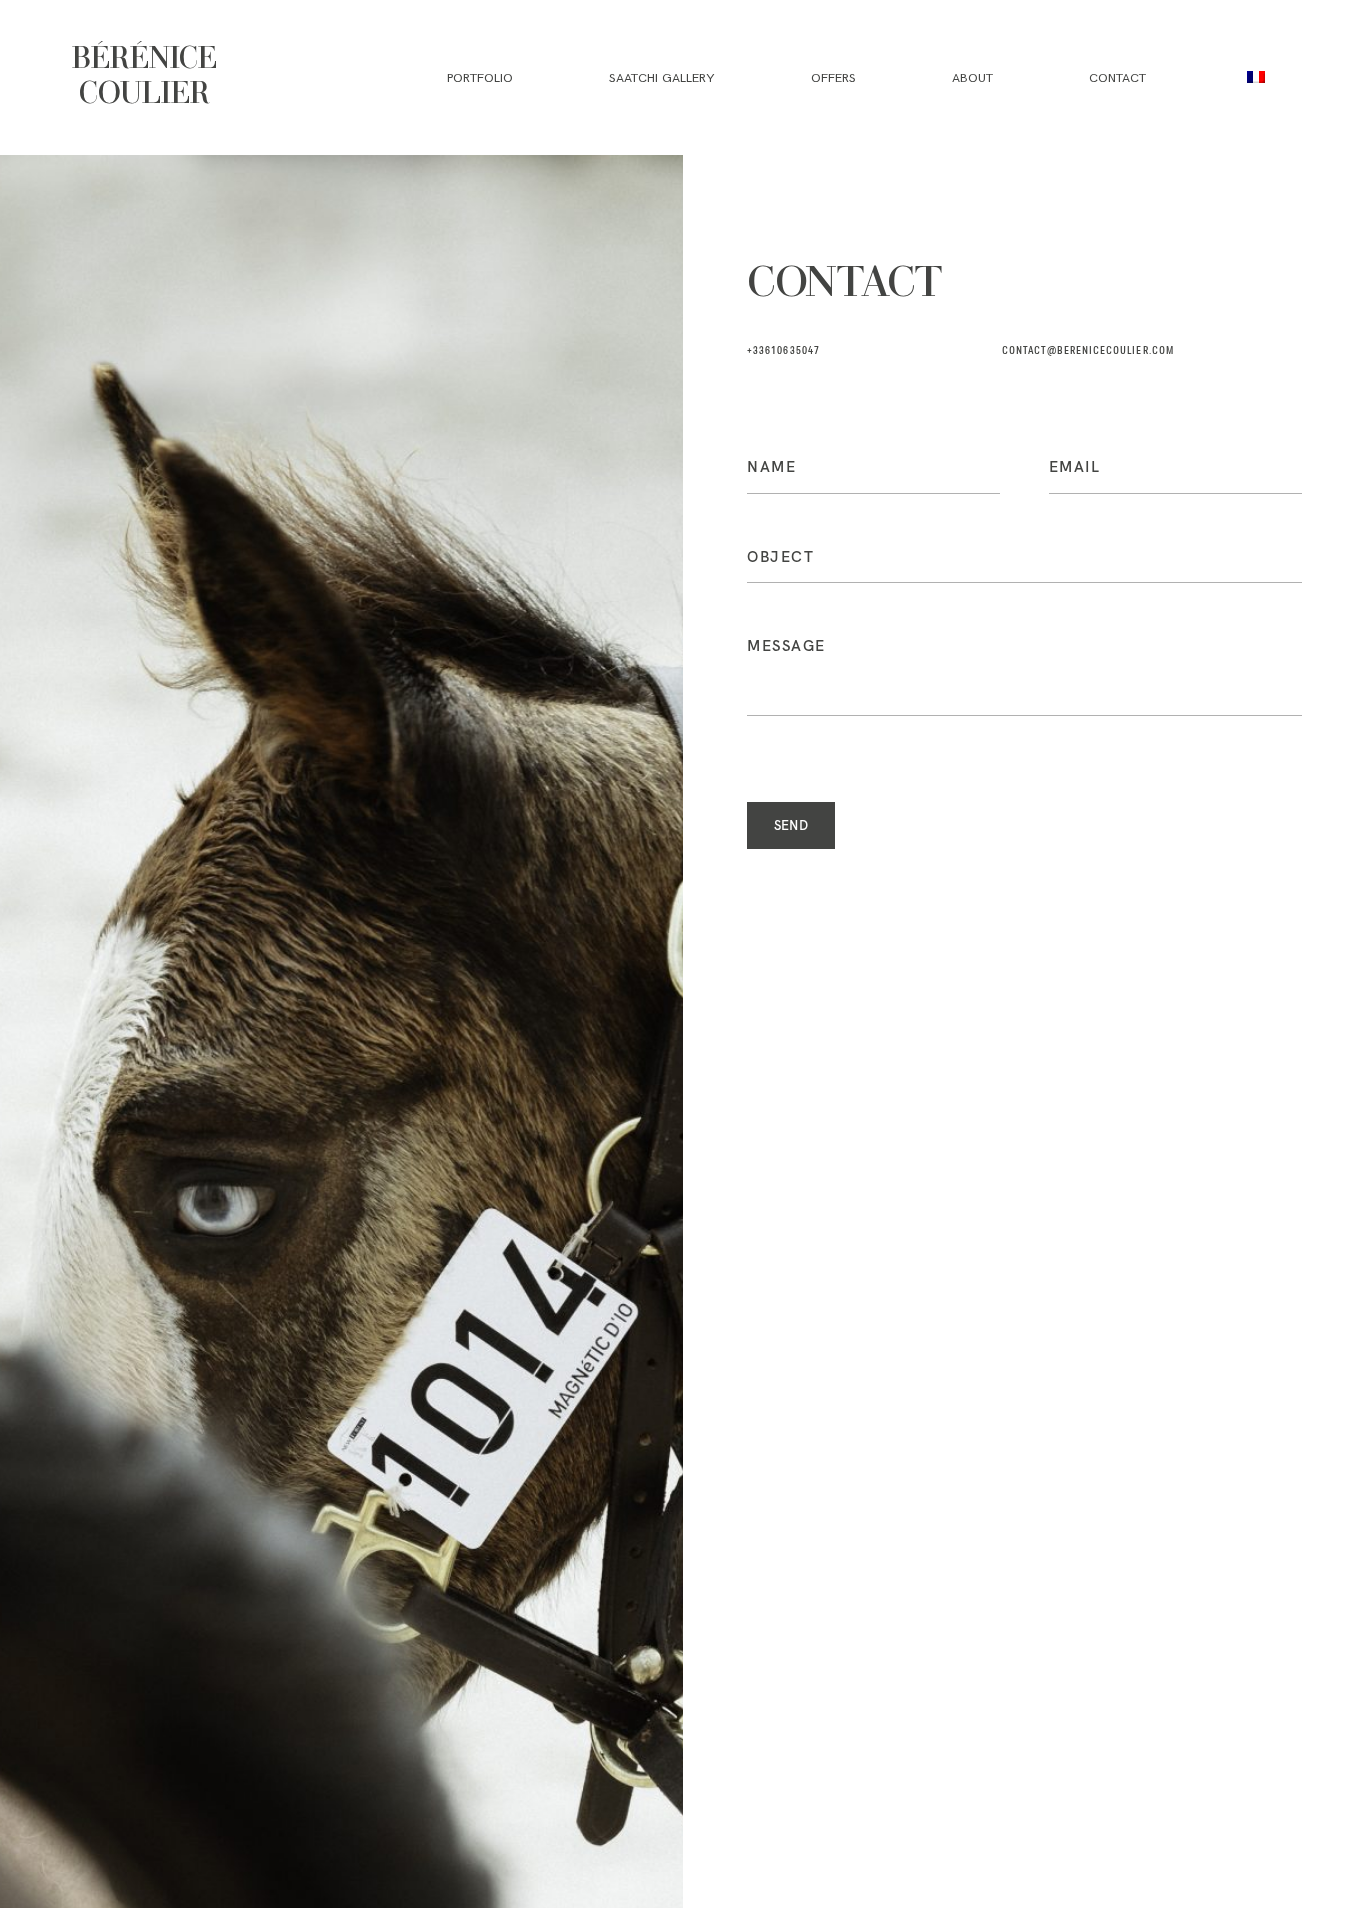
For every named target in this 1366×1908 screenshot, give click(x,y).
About (972, 78)
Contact (1117, 78)
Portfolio (480, 78)
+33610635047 (783, 351)
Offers (833, 78)
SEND (791, 825)
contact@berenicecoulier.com (1088, 351)
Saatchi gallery (662, 78)
